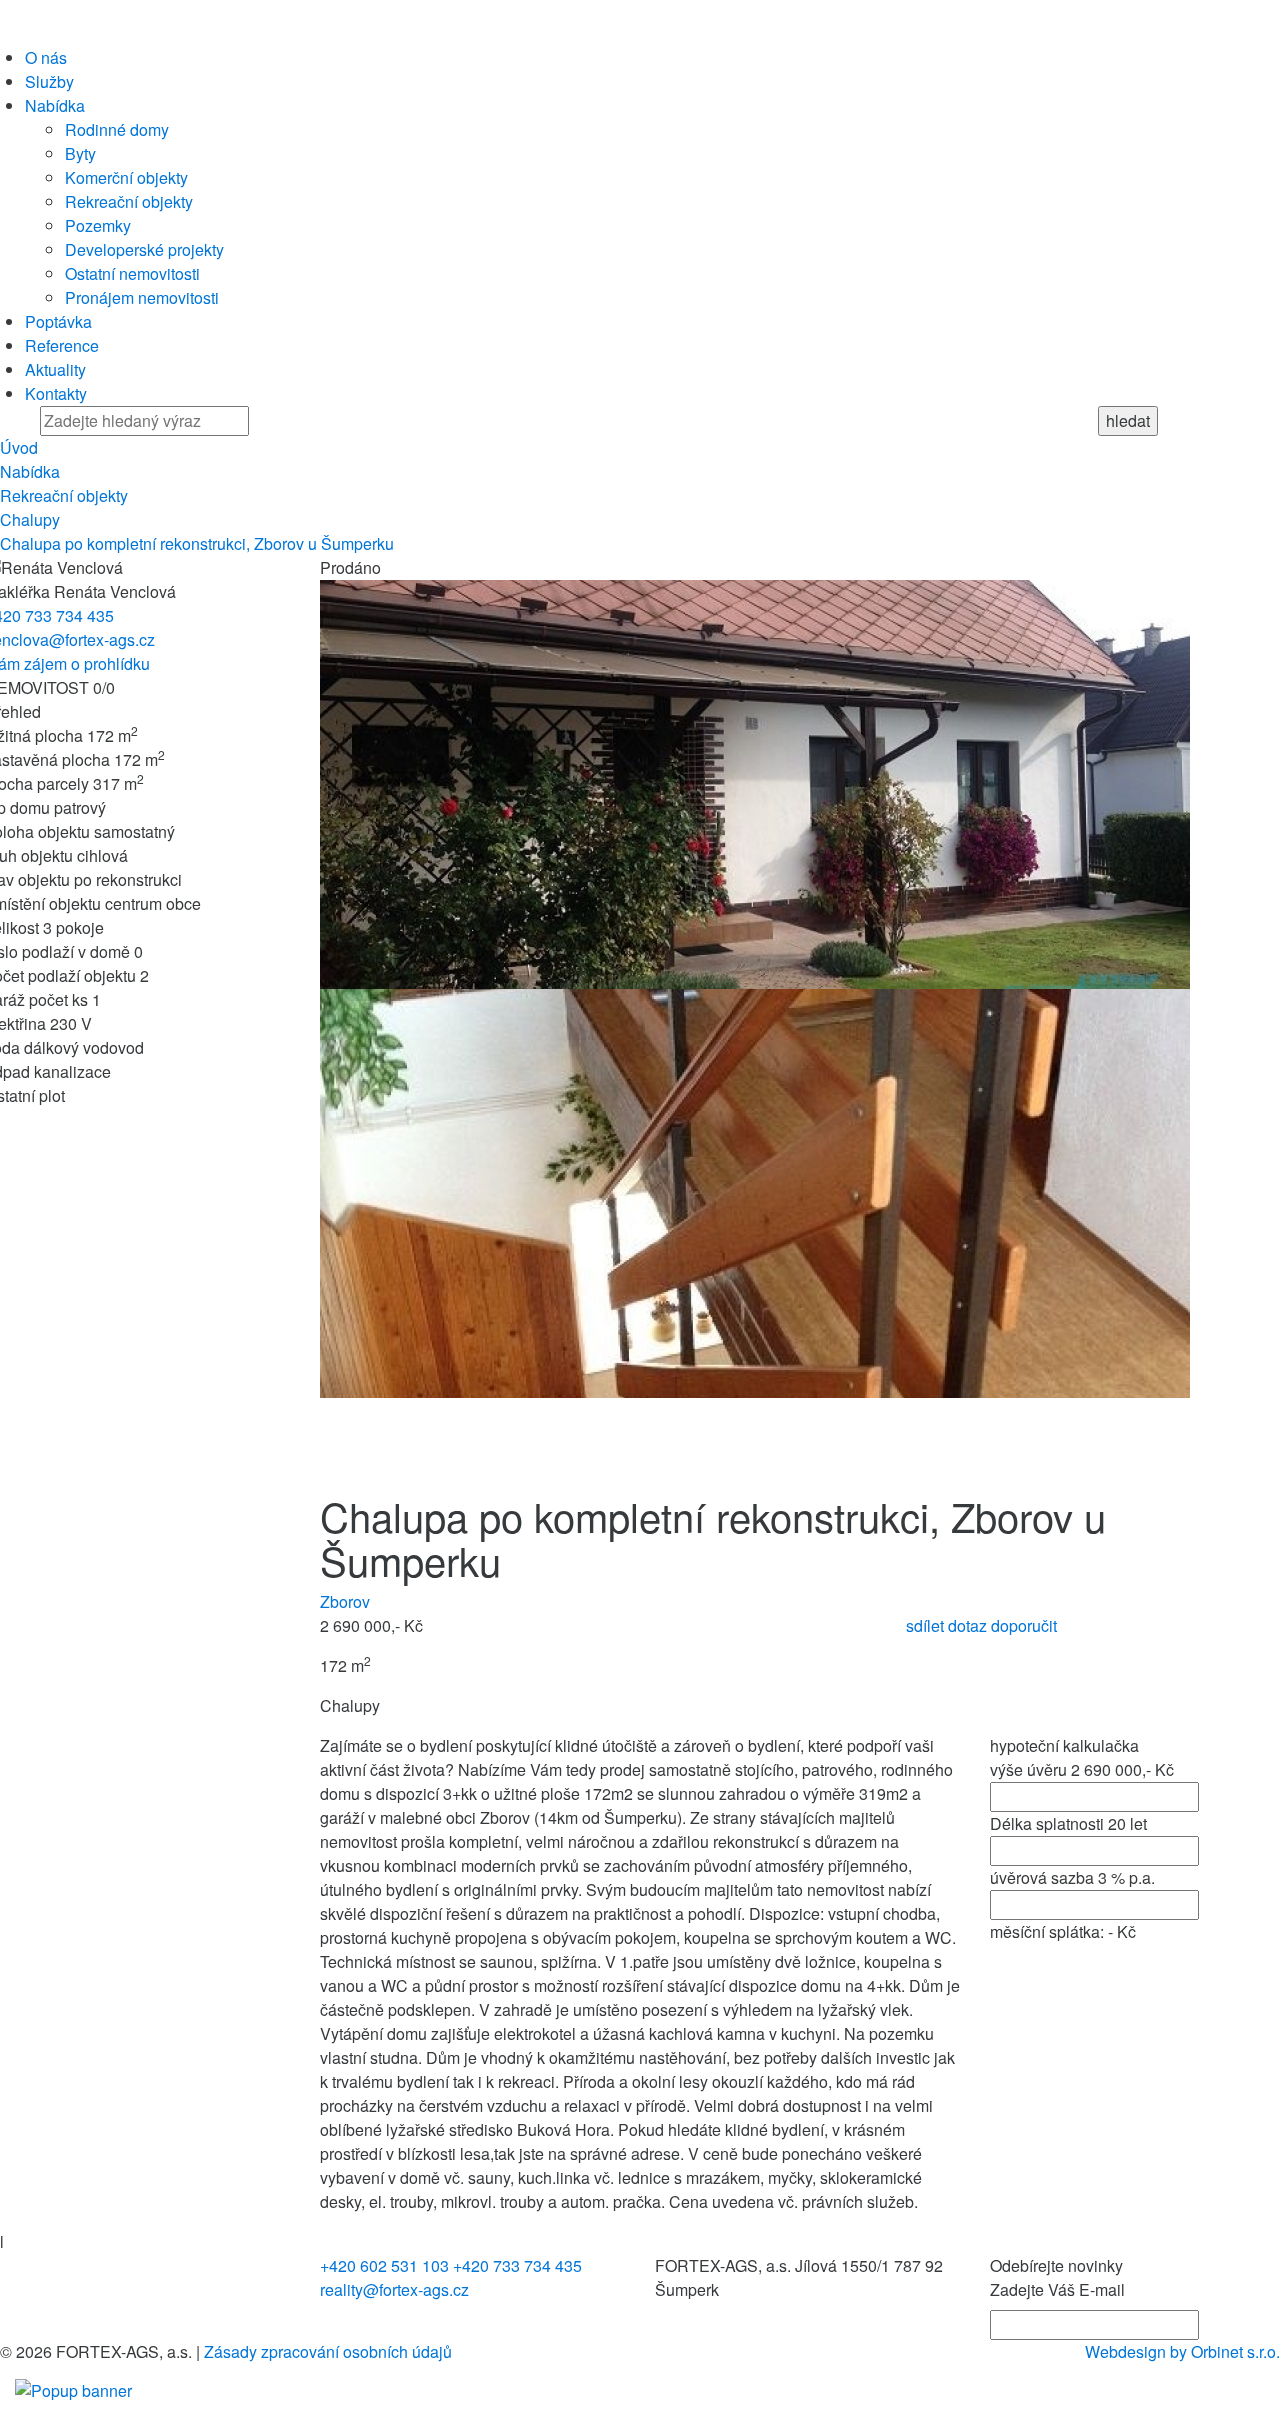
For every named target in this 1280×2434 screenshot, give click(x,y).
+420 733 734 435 (517, 2265)
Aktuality (55, 369)
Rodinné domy (117, 129)
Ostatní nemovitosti (132, 273)
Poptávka (58, 321)
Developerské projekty (144, 249)
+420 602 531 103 (384, 2265)
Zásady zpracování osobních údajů (328, 2351)
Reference (62, 345)
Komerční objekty (126, 177)
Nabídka (55, 105)
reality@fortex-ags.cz (394, 2289)
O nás (46, 57)
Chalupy (30, 519)
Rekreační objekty (129, 201)
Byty (80, 153)
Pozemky (98, 225)
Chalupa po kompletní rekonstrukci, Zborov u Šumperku (197, 543)
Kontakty (56, 393)
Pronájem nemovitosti (142, 297)
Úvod (19, 447)
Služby (49, 81)
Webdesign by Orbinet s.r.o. (1182, 2351)
